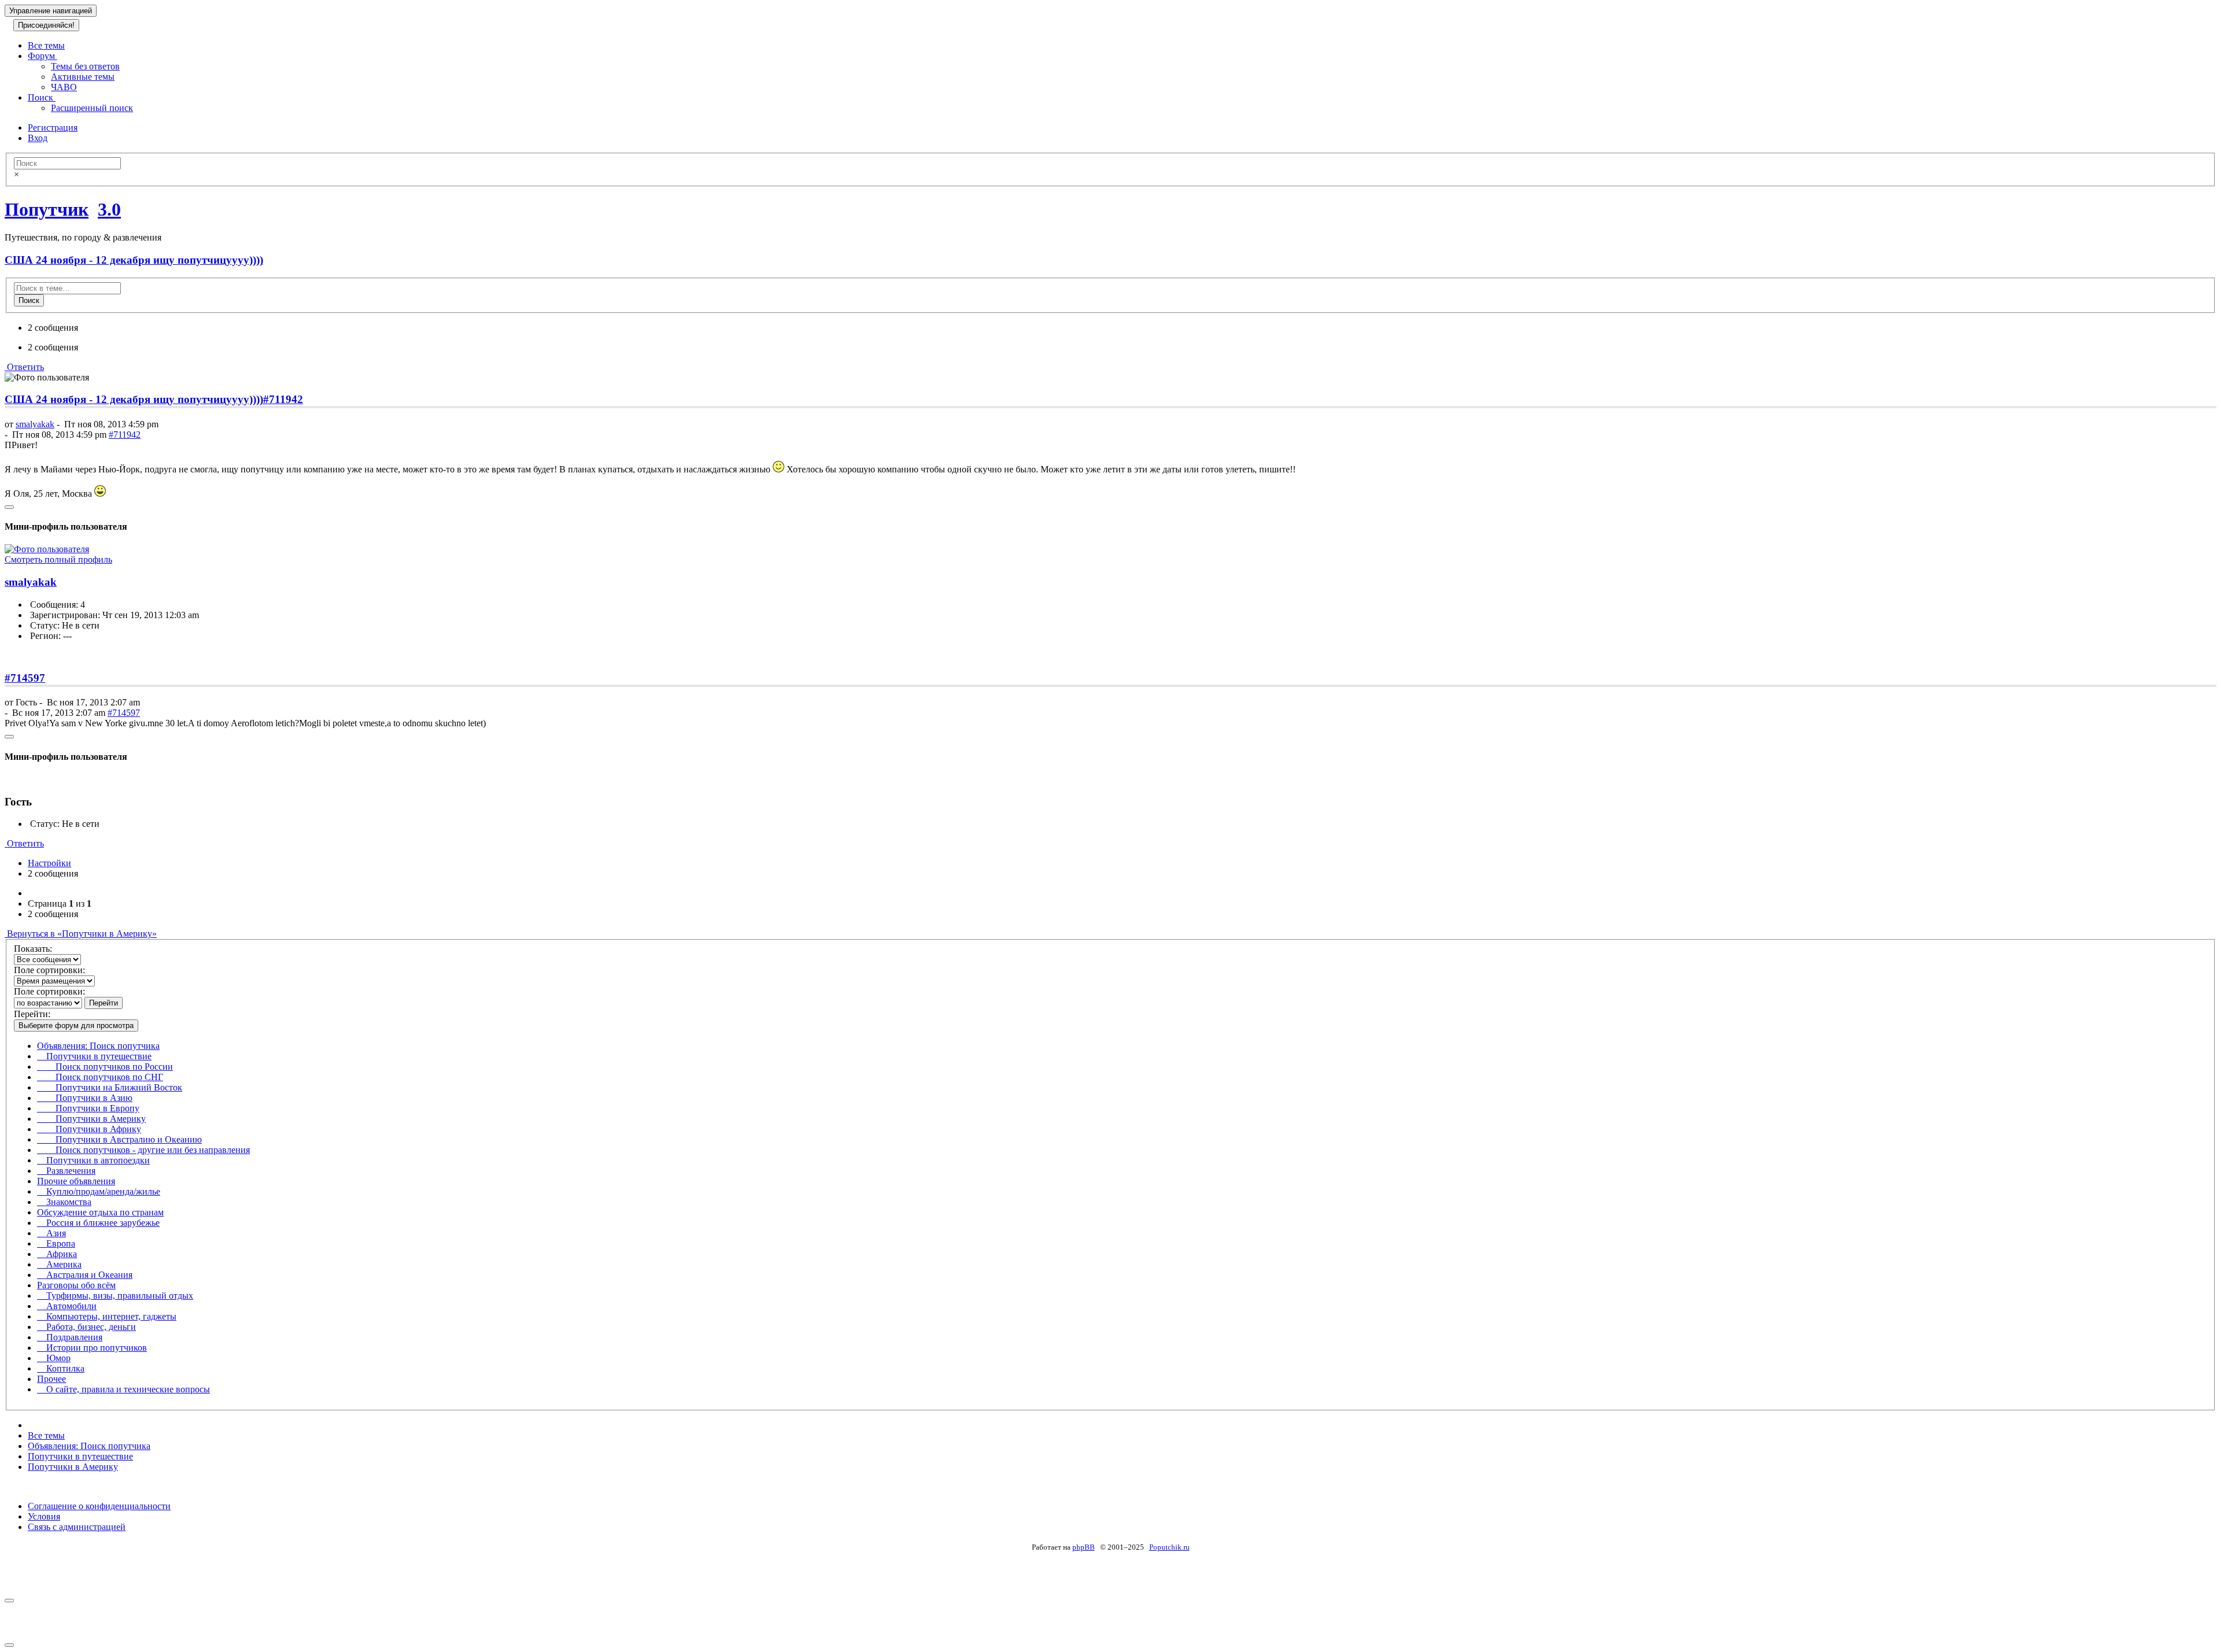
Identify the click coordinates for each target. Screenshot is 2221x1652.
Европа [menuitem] (56, 1243)
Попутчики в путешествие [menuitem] (94, 1056)
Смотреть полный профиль (58, 559)
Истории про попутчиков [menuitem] (92, 1348)
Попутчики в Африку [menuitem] (89, 1129)
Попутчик (47, 209)
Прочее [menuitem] (51, 1379)
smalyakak (35, 424)
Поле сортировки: (49, 970)
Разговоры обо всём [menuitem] (76, 1285)
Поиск (42, 97)
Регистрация (53, 127)
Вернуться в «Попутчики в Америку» (81, 934)
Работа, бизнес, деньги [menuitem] (86, 1327)
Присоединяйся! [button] (46, 25)
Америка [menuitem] (59, 1264)
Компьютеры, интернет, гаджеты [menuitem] (107, 1316)
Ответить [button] (24, 367)
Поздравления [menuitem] (70, 1337)
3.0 (109, 209)
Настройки (49, 863)
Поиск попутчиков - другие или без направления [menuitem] (143, 1150)
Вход (38, 138)
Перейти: (32, 1014)
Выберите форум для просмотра (76, 1025)
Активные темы (83, 77)
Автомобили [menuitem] (67, 1306)
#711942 (283, 399)
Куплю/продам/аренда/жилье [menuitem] (99, 1191)
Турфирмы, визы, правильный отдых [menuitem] (115, 1296)
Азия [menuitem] (51, 1233)
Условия (44, 1516)
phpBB (1084, 1547)
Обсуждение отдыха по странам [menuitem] (100, 1212)
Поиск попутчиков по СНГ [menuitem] (100, 1077)
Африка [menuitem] (57, 1254)
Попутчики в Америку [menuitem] (91, 1119)
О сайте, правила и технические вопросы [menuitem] (123, 1389)
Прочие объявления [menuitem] (76, 1181)
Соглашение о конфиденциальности (99, 1506)
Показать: (33, 949)
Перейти (104, 1003)
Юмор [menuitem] (54, 1358)
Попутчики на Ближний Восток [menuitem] (110, 1087)
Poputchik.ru (1169, 1547)
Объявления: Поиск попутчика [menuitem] (98, 1046)
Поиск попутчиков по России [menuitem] (105, 1067)
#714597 (25, 678)
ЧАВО (64, 87)
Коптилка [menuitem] (61, 1368)
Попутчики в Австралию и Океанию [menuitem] (119, 1139)
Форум (43, 56)
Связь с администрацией (77, 1527)
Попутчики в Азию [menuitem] (85, 1098)
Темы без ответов (85, 66)
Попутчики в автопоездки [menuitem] (93, 1160)
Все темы (46, 45)
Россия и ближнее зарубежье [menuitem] (98, 1223)
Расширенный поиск (92, 108)
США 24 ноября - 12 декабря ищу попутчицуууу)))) (134, 260)
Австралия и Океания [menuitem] (85, 1275)
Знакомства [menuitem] (64, 1202)
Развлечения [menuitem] (66, 1171)
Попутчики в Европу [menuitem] (88, 1108)
